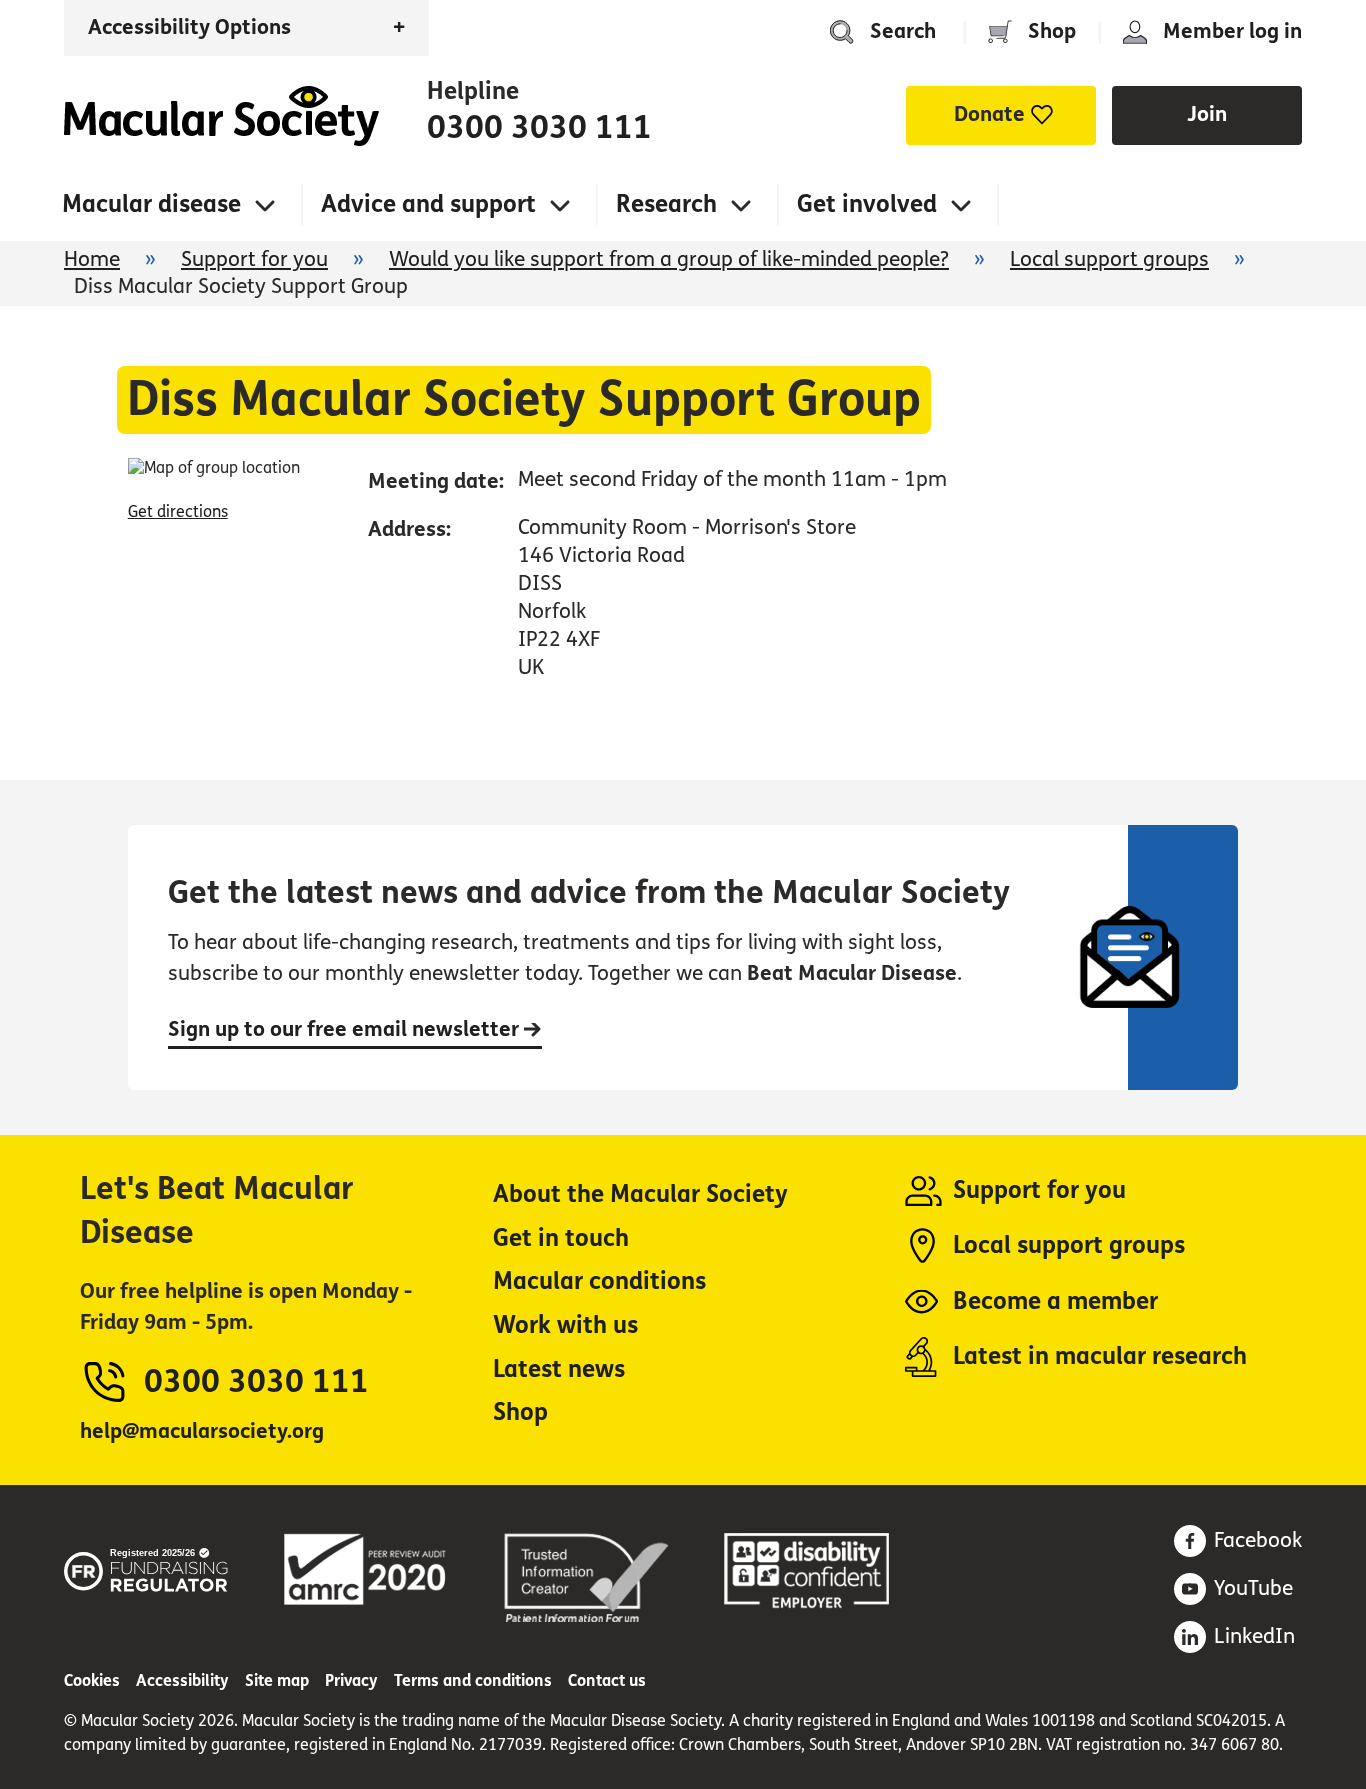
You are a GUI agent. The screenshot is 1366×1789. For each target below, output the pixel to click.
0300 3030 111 (539, 128)
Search (903, 31)
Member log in (1232, 31)
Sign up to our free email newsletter (346, 1029)
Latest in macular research (1100, 1356)
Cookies (92, 1680)
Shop (1052, 31)
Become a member (1055, 1301)
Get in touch (561, 1238)
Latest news (559, 1369)
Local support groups (1109, 259)
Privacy (351, 1680)
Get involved (867, 204)
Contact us (607, 1680)
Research (666, 204)
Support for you (254, 259)
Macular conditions (599, 1281)
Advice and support (428, 204)
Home (221, 116)
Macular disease (151, 204)
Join (1207, 114)
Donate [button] (989, 114)
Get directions (178, 511)
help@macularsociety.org (202, 1431)
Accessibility (182, 1680)
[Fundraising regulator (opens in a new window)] (146, 1567)
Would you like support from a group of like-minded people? (669, 259)
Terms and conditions (473, 1680)
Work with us (565, 1325)
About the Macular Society (640, 1194)
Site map (277, 1680)
